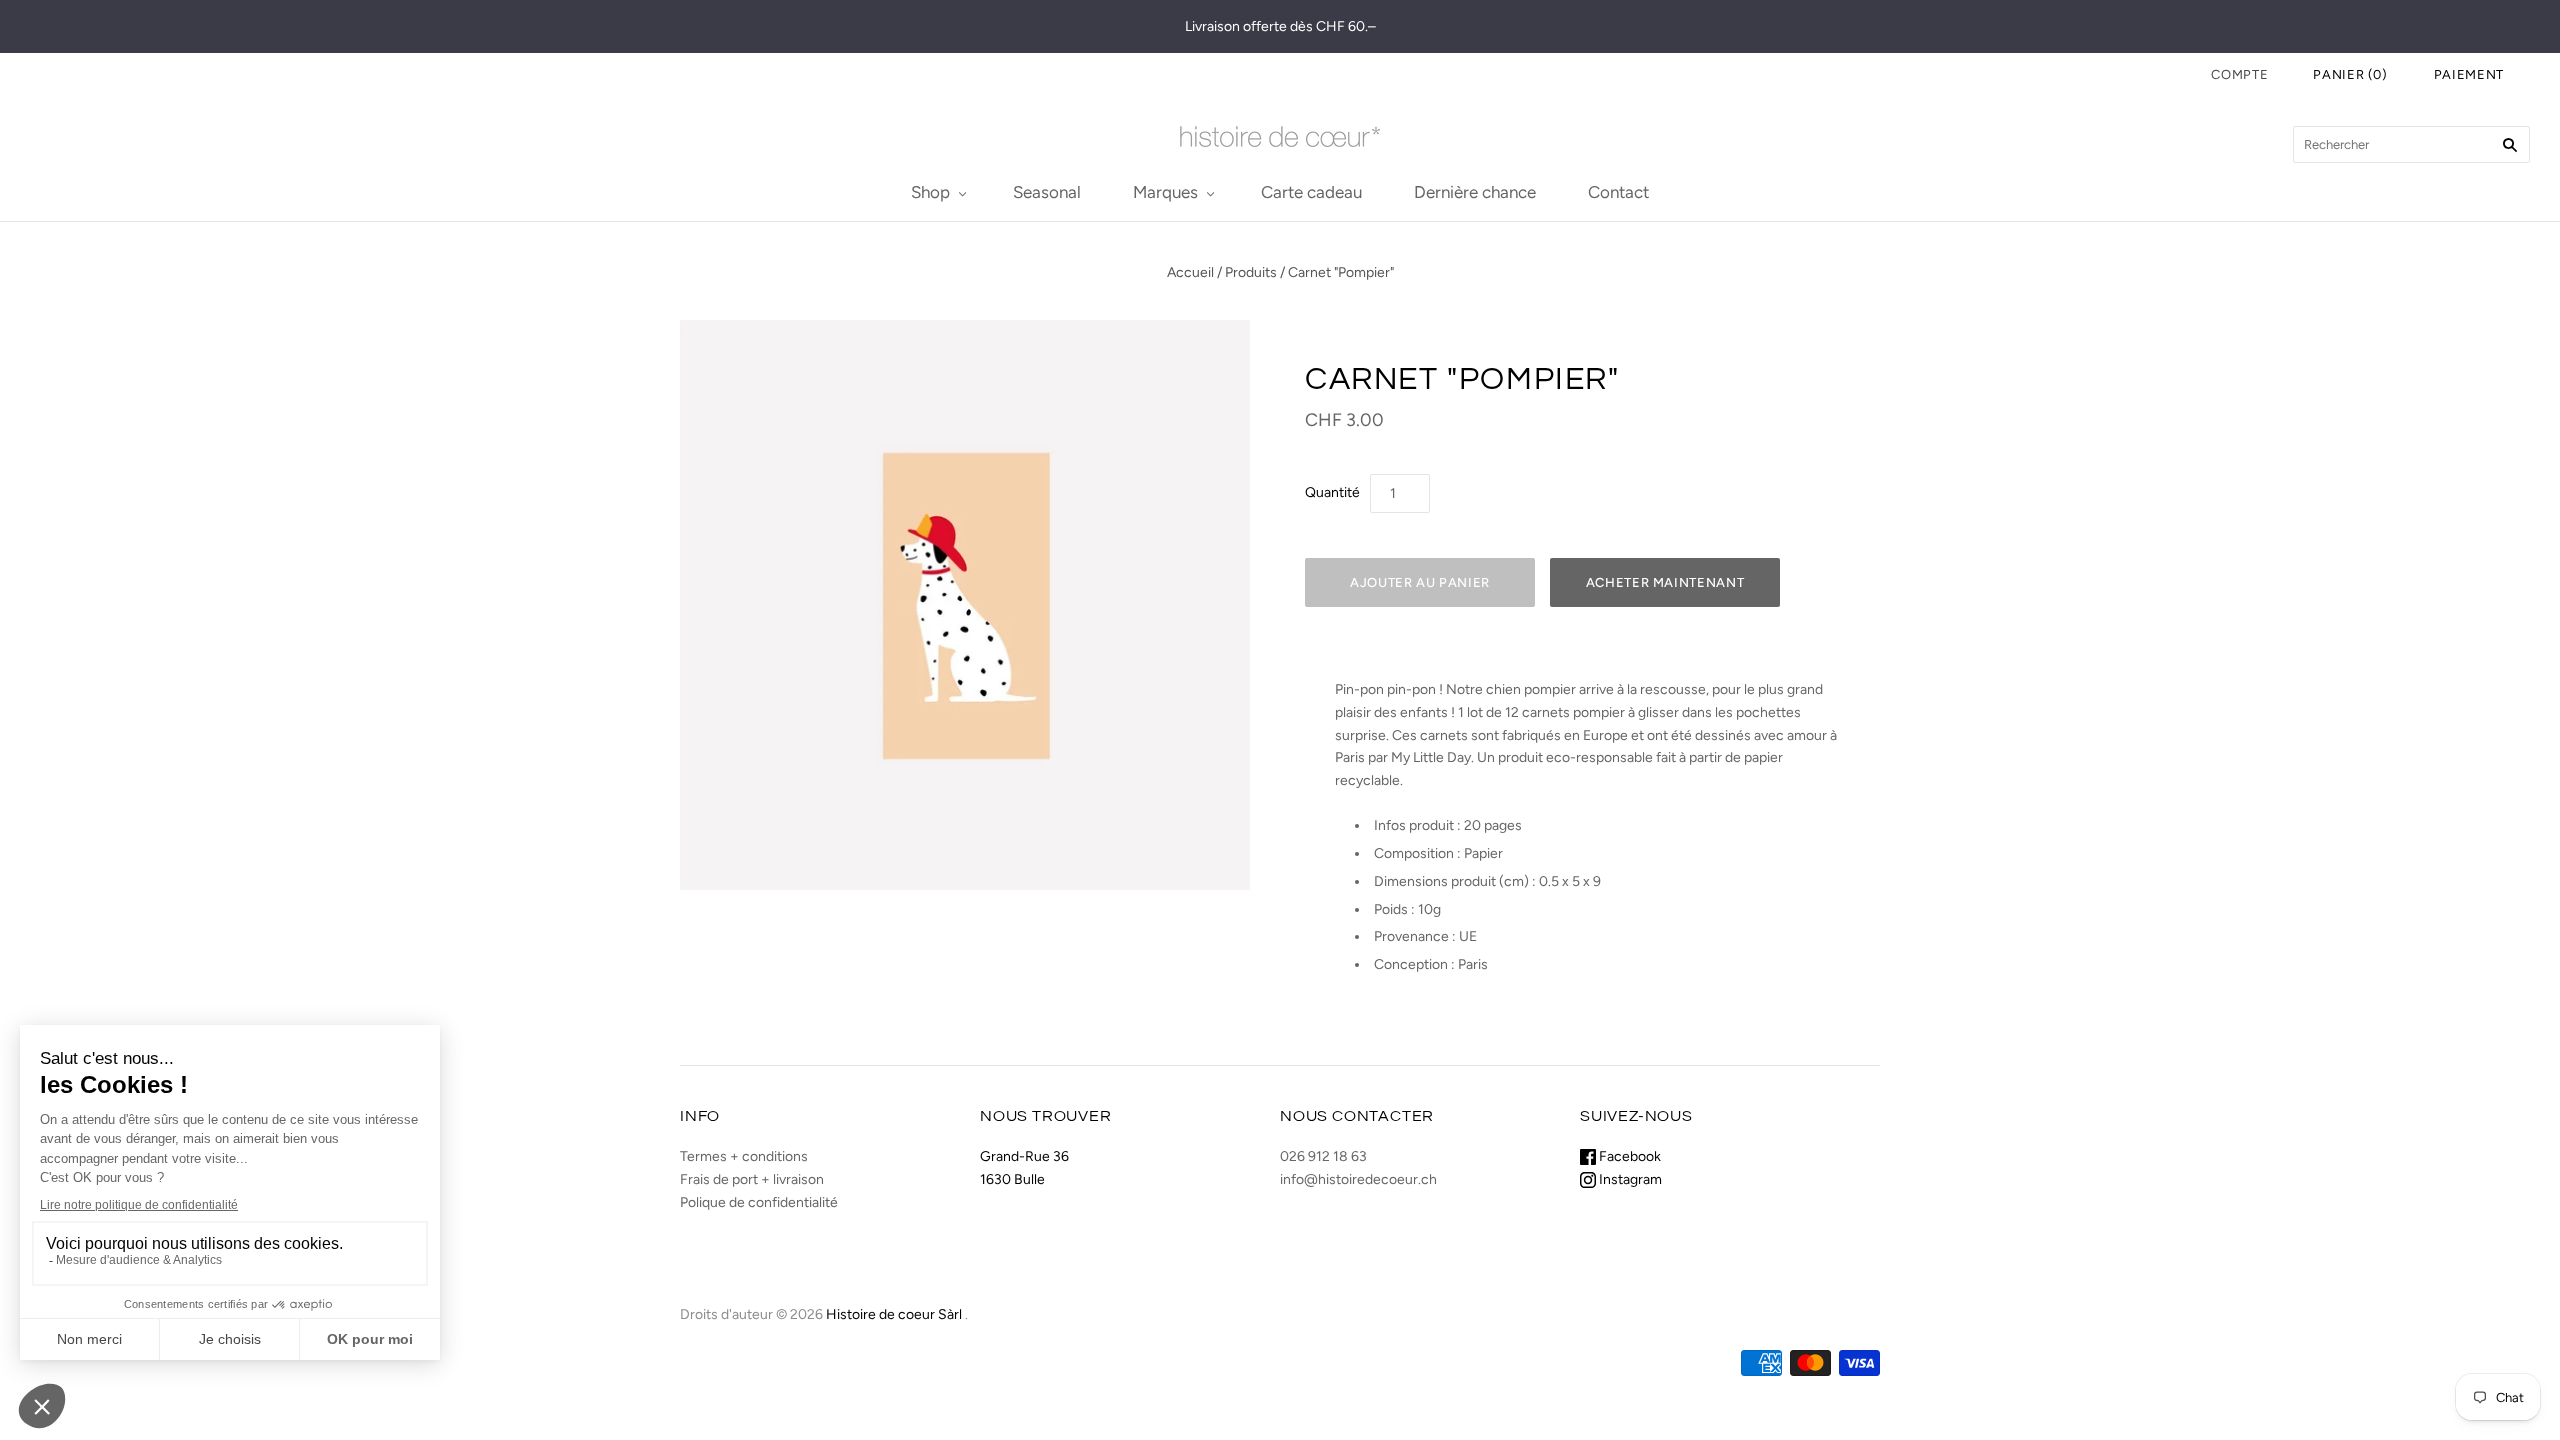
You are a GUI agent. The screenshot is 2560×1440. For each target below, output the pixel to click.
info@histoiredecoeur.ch (1358, 1179)
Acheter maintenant (1665, 582)
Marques (1165, 192)
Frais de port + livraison (752, 1179)
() (2350, 74)
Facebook (1628, 1156)
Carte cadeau (1311, 192)
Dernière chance (1475, 192)
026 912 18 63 (1323, 1156)
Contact (1618, 192)
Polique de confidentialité (759, 1202)
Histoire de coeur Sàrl (894, 1314)
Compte (2239, 74)
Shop (930, 192)
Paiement (2469, 74)
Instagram (1629, 1179)
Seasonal (1047, 192)
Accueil (1190, 272)
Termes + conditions (744, 1156)
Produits (1251, 272)
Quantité (1332, 492)
